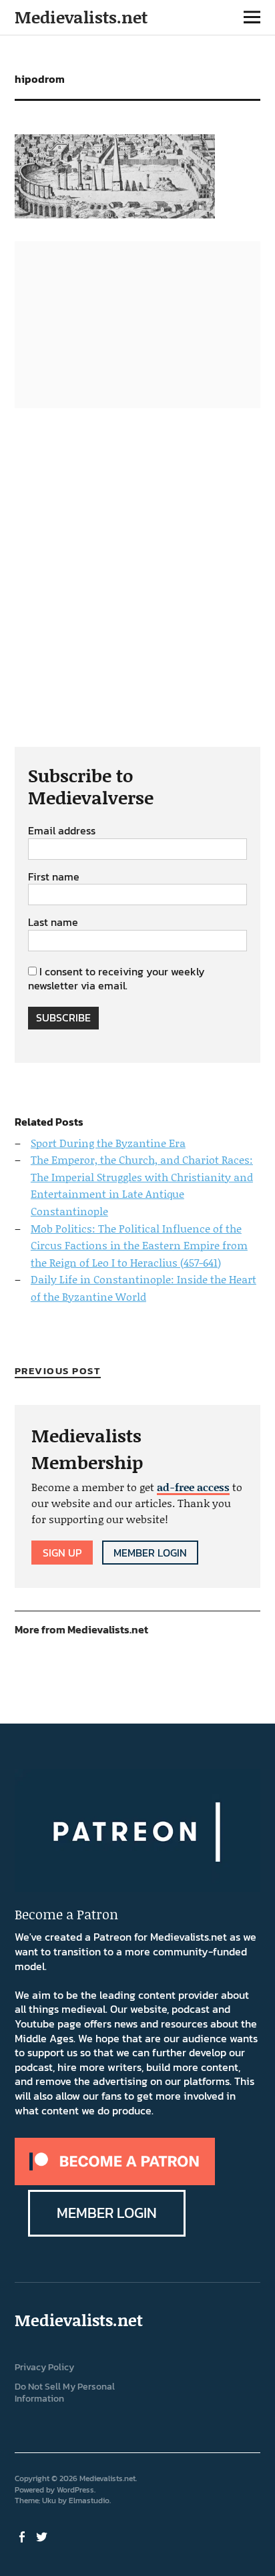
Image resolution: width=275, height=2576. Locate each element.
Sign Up (62, 1553)
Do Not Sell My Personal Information (65, 2393)
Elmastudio (89, 2501)
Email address (62, 831)
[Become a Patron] (115, 2181)
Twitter (43, 2536)
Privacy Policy (44, 2367)
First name (54, 877)
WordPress (75, 2490)
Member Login (150, 1553)
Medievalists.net (81, 17)
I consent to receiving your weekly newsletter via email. (116, 979)
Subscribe (63, 1017)
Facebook (23, 2536)
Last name (53, 923)
